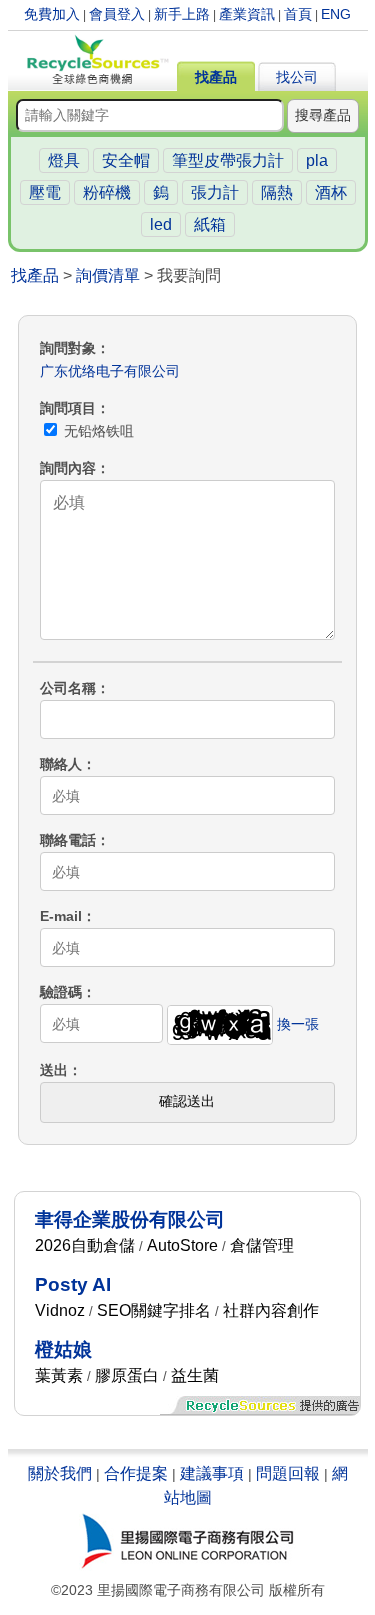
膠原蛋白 (127, 1375)
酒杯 (331, 192)
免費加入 (52, 14)
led (161, 224)
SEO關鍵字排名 (154, 1310)
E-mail (61, 916)
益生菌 (195, 1375)
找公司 (297, 77)
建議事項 (212, 1473)
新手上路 (182, 14)
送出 (54, 1070)
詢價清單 (108, 275)
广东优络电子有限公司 (110, 371)
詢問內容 (68, 468)
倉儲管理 (262, 1245)
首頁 (298, 14)
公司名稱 (68, 688)
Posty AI (73, 1284)
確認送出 (187, 1101)
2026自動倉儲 (85, 1245)
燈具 (64, 160)
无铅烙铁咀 (97, 431)
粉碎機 (107, 192)
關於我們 (60, 1473)
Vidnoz (60, 1310)
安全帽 (126, 160)
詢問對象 (68, 348)
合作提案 (136, 1473)
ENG (336, 14)
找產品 (216, 77)
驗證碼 (61, 992)
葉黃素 (59, 1375)
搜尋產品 (323, 115)
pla (317, 160)
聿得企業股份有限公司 (130, 1219)
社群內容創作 (271, 1310)
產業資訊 (247, 14)
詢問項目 (68, 408)
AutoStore (182, 1245)
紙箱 (210, 224)
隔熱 (277, 192)
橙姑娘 (63, 1349)
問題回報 (288, 1473)
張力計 (215, 192)
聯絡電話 (68, 840)
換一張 (298, 1024)
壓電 (45, 192)
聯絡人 (61, 764)
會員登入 (117, 14)
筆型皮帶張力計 (228, 160)
